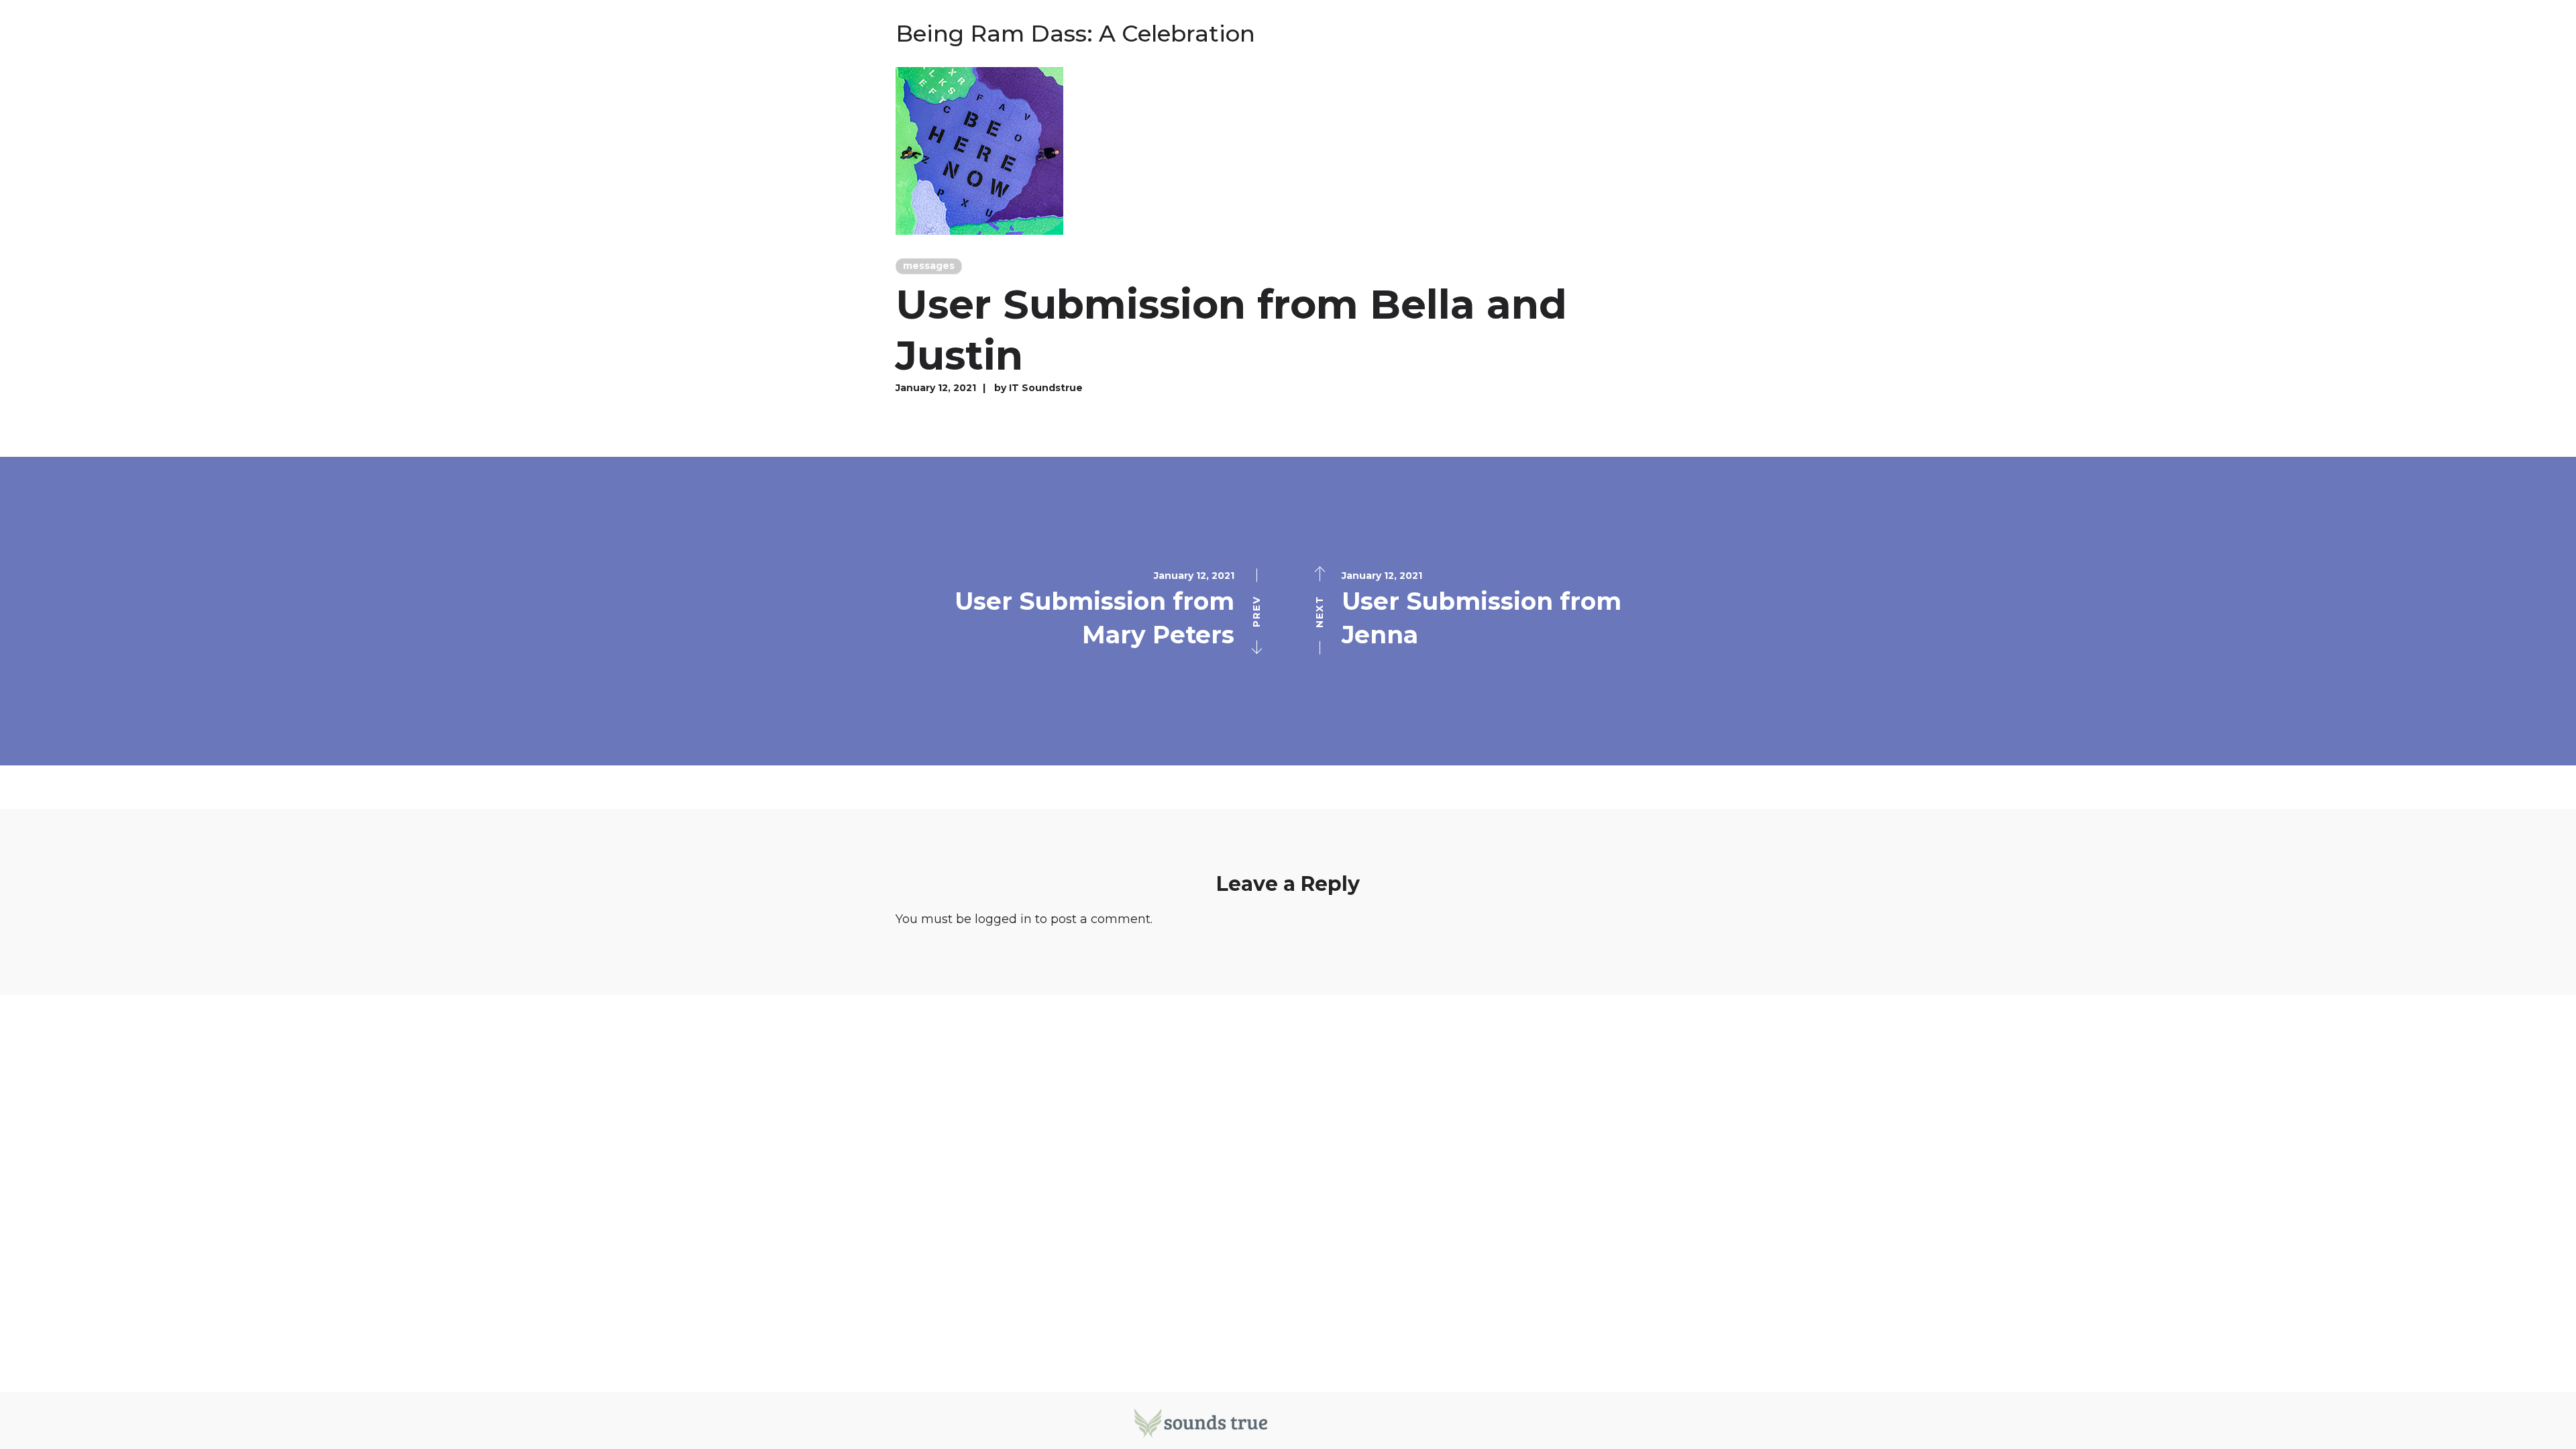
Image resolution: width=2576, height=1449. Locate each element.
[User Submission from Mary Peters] (644, 611)
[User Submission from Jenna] (1932, 611)
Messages (929, 266)
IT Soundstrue (1046, 388)
